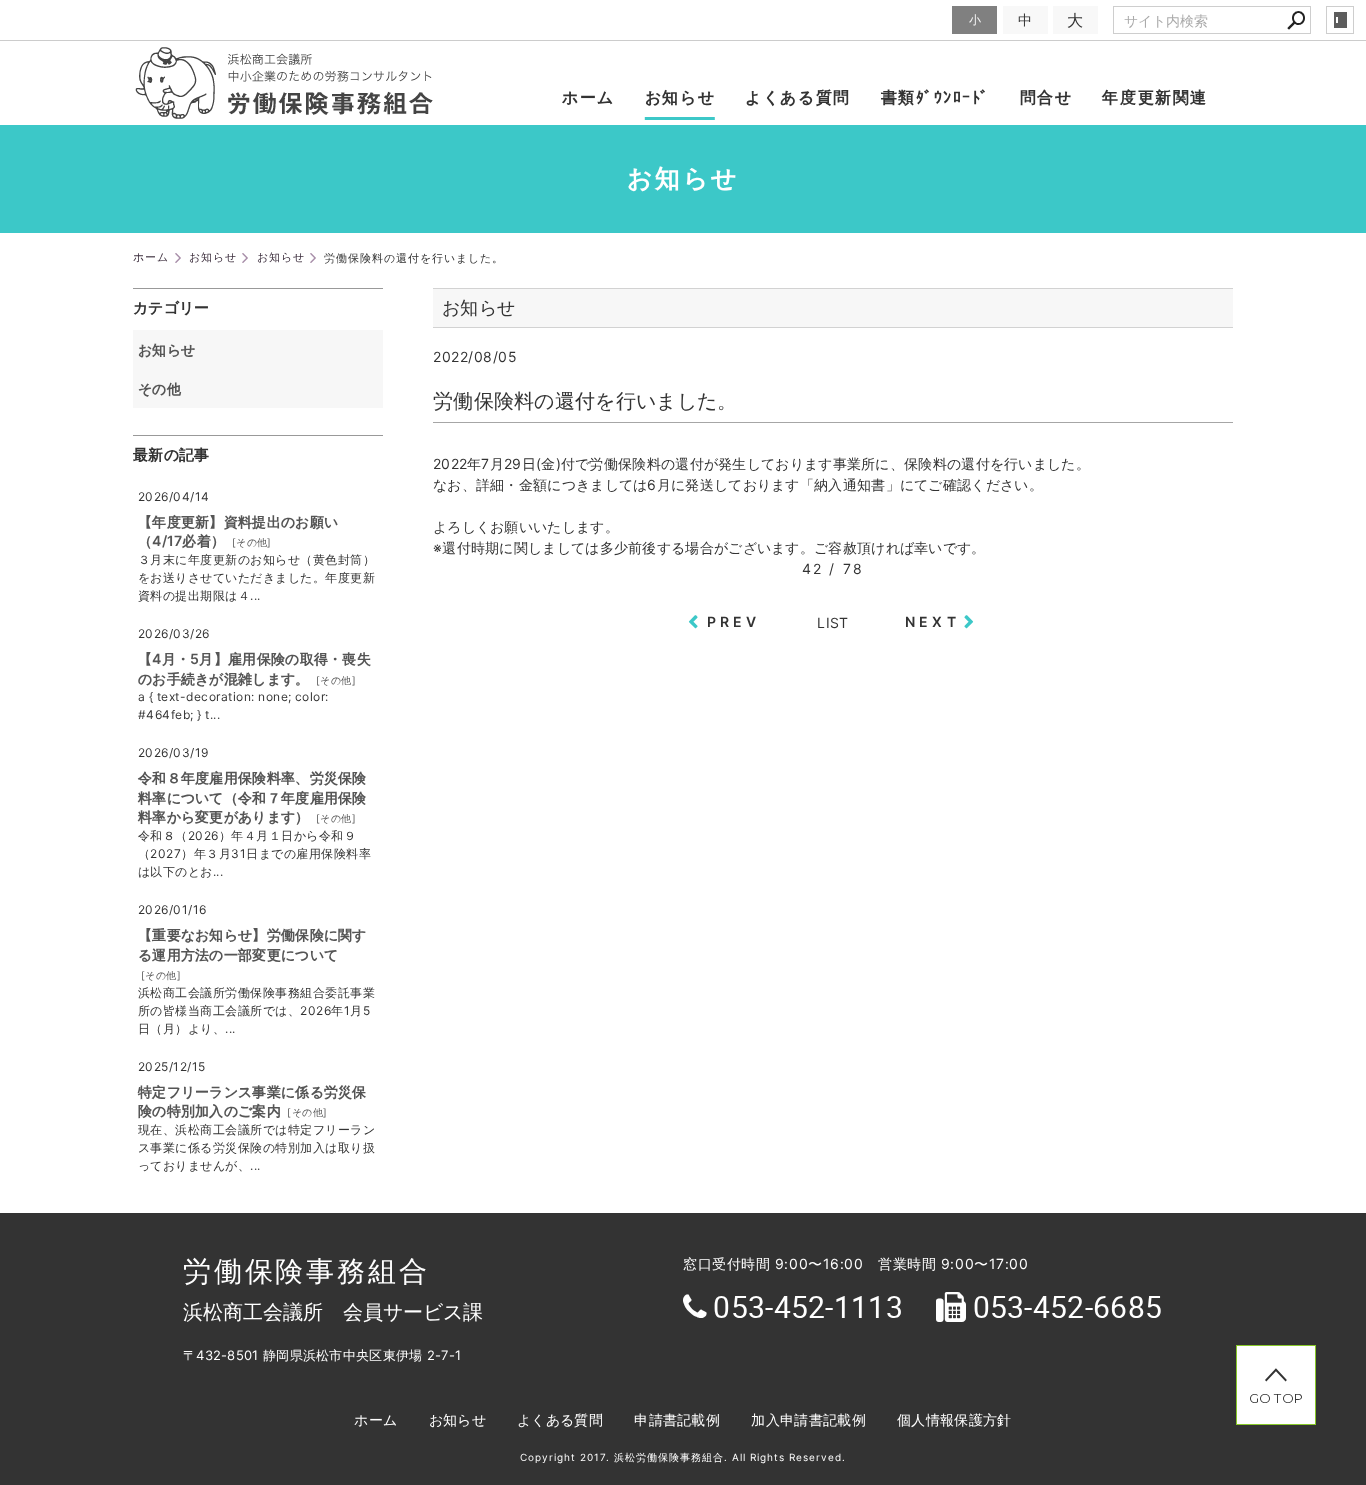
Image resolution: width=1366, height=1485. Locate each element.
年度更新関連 (1155, 97)
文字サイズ (912, 19)
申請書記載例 (677, 1419)
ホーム (588, 97)
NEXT (932, 621)
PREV (734, 621)
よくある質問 (798, 97)
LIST (832, 622)
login (1340, 20)
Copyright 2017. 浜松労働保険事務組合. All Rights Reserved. (683, 1457)
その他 (166, 388)
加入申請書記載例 (808, 1419)
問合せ (1046, 97)
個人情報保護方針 (954, 1419)
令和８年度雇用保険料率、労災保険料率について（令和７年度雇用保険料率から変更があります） (252, 797)
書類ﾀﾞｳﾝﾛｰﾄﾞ (935, 97)
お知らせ (680, 97)
